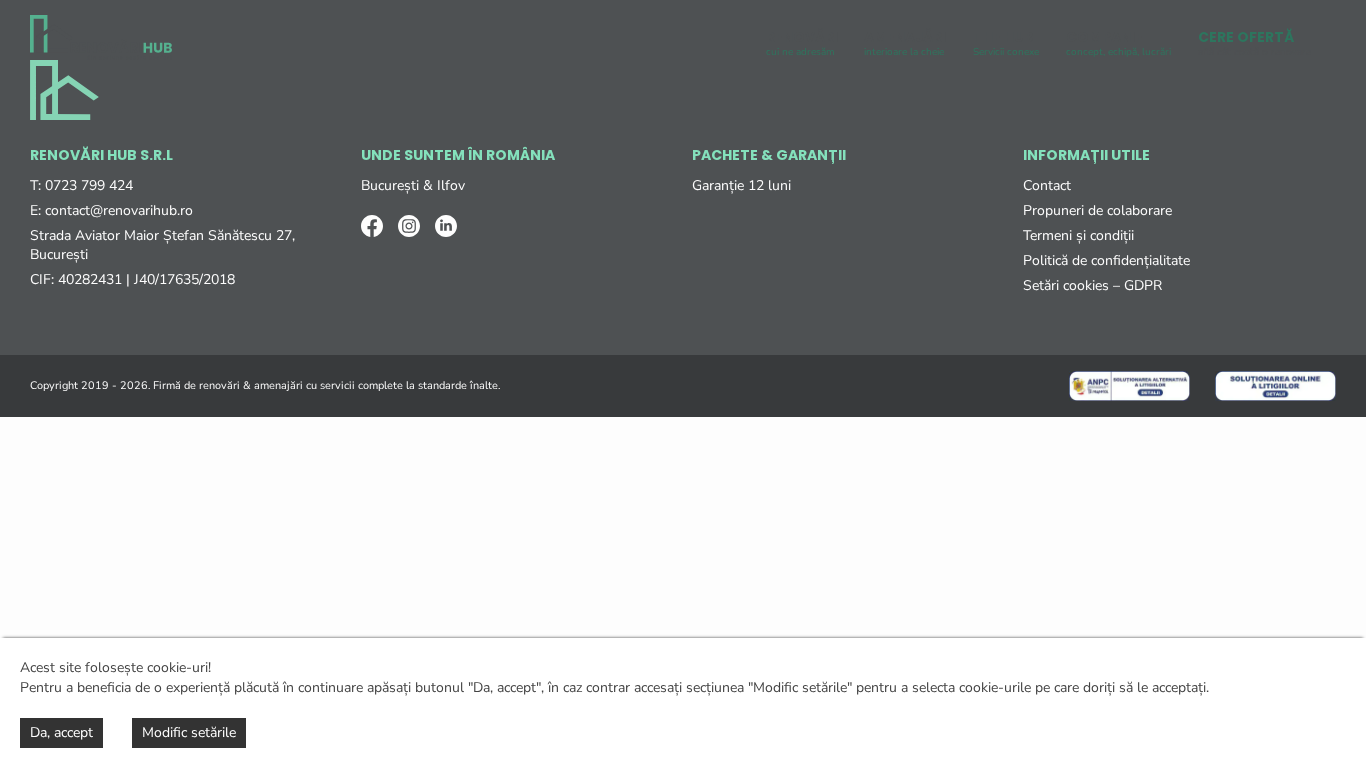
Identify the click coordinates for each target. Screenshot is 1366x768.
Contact (1047, 185)
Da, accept (61, 732)
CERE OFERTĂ (1254, 43)
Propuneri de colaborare (1097, 210)
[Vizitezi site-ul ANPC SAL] (1129, 386)
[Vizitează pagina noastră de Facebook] (372, 226)
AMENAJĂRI (905, 43)
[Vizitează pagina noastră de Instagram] (409, 226)
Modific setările (189, 732)
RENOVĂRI (802, 43)
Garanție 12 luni (741, 185)
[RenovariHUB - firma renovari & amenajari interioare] (101, 37)
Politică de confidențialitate (1106, 260)
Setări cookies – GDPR (1092, 285)
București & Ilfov (413, 185)
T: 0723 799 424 (81, 185)
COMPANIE (1118, 43)
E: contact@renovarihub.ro (111, 210)
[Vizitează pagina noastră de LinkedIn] (446, 226)
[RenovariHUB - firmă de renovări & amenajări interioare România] (64, 90)
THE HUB (1006, 43)
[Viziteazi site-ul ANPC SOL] (1275, 386)
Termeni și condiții (1078, 235)
